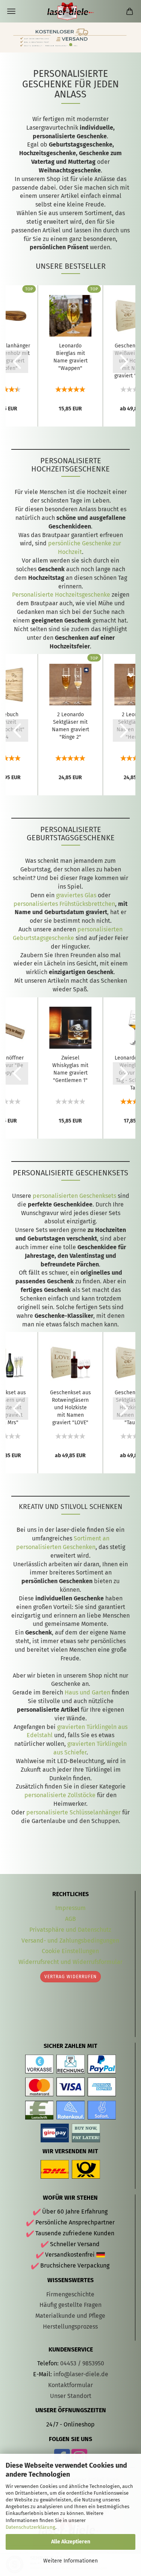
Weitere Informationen (70, 2561)
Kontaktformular (70, 2385)
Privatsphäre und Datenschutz (70, 1930)
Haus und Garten (87, 1692)
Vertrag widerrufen (70, 1977)
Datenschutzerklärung (30, 2527)
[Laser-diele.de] (70, 11)
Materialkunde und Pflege (70, 2316)
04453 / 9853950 (82, 2363)
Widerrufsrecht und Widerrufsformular (70, 1962)
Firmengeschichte (70, 2294)
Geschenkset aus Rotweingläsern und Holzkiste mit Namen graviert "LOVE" (70, 1408)
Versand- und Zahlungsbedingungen (70, 1941)
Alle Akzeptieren (71, 2542)
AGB (70, 1919)
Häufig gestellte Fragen (70, 2305)
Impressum (70, 1908)
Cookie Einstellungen (70, 1951)
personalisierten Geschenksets (74, 1196)
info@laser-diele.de (81, 2374)
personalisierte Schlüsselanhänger (74, 1812)
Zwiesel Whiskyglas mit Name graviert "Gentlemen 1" (70, 1069)
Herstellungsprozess (70, 2327)
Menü (11, 11)
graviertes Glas (76, 895)
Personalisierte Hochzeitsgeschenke (61, 595)
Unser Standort (71, 2396)
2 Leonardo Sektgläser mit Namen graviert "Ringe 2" (70, 726)
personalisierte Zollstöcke (60, 1795)
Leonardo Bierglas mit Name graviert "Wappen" (70, 357)
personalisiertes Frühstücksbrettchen (64, 904)
